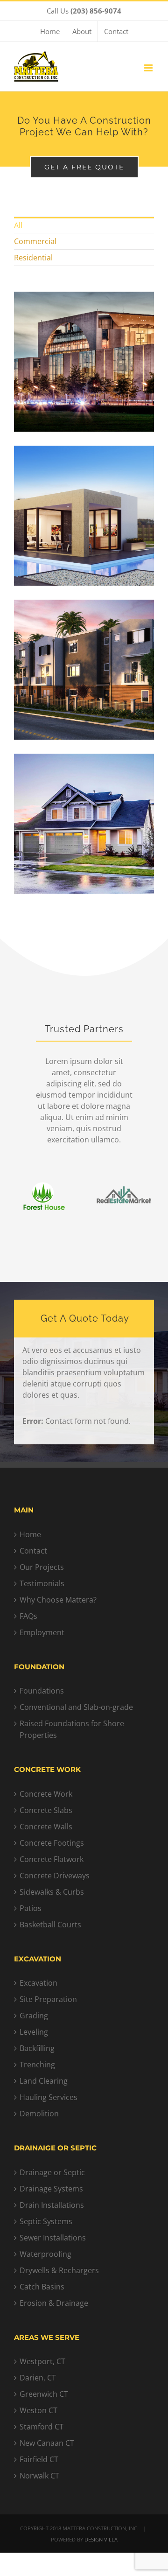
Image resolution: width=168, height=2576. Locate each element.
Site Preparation (48, 1999)
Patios (31, 1908)
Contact (33, 1551)
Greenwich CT (44, 2394)
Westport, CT (42, 2361)
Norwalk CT (39, 2476)
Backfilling (37, 2048)
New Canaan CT (47, 2443)
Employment (42, 1632)
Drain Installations (52, 2205)
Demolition (39, 2114)
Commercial (35, 241)
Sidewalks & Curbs (52, 1892)
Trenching (37, 2065)
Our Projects (42, 1567)
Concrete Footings (52, 1843)
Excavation (38, 1983)
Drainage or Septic (52, 2172)
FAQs (28, 1616)
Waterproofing (45, 2254)
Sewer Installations (53, 2238)
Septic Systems (46, 2221)
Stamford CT (42, 2427)
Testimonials (42, 1583)
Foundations (42, 1691)
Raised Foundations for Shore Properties (72, 1729)
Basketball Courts (50, 1925)
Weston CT (38, 2410)
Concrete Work (46, 1794)
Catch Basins (42, 2287)
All (18, 225)
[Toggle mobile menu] (149, 68)
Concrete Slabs (46, 1810)
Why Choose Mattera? (58, 1600)
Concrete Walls (46, 1827)
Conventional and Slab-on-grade (76, 1707)
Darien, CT (38, 2378)
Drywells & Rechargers (59, 2270)
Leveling (34, 2032)
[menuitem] (50, 31)
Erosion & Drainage (54, 2303)
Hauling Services (49, 2097)
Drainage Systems (51, 2189)
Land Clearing (44, 2081)
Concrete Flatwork (52, 1859)
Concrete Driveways (55, 1876)
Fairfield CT (39, 2459)
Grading (34, 2016)
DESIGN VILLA (101, 2539)
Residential (33, 258)
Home (30, 1534)
